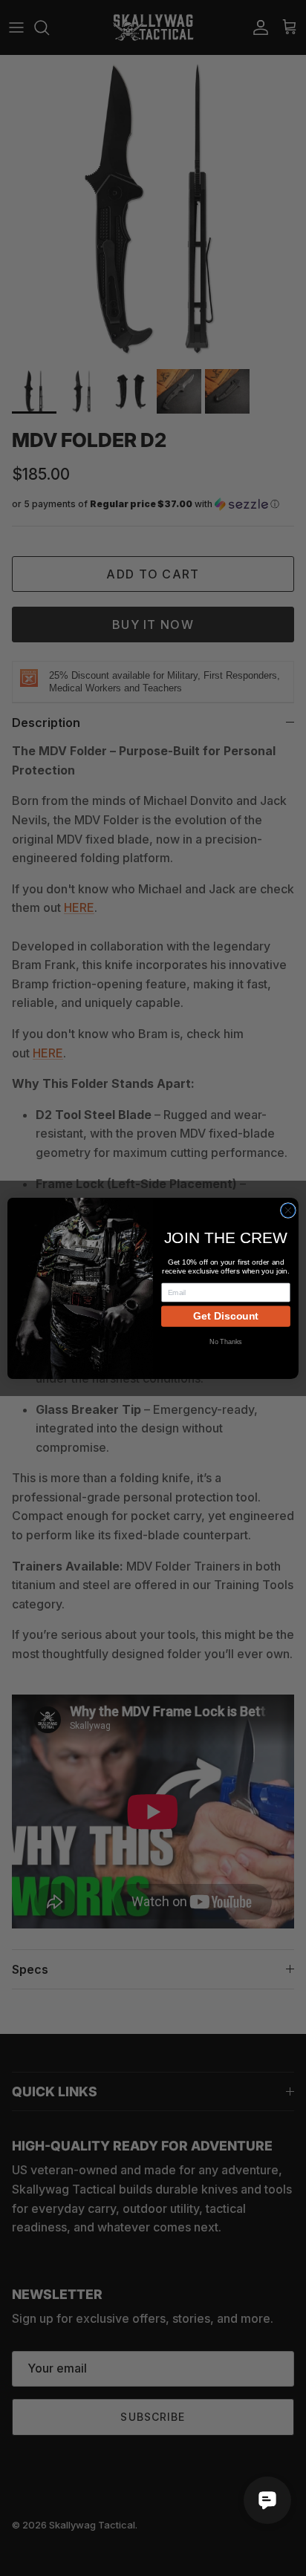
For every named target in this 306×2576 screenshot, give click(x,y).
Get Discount (226, 1316)
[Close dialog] (288, 1210)
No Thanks (226, 1341)
